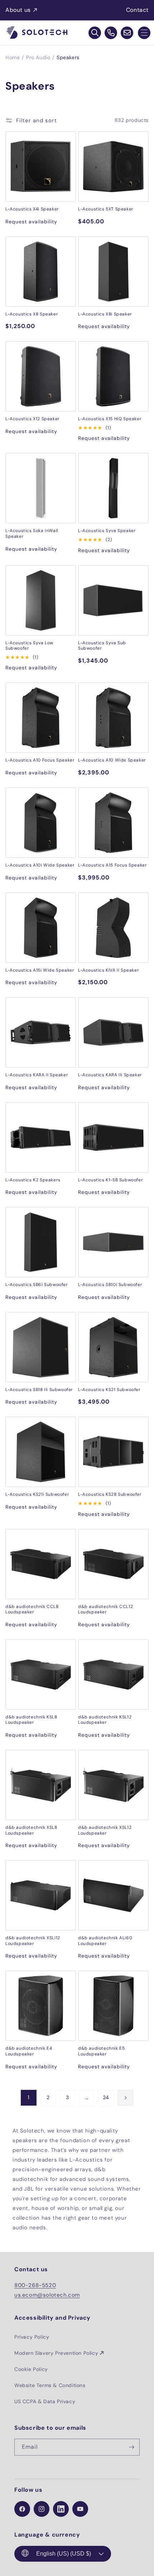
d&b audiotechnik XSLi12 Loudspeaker (33, 1941)
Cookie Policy (31, 2369)
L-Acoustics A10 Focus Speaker (40, 760)
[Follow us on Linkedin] (61, 2509)
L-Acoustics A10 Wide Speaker (112, 760)
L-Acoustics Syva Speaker (107, 531)
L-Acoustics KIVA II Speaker (109, 970)
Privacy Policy (32, 2337)
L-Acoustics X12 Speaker (33, 419)
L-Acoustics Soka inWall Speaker (32, 534)
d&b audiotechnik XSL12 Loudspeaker (105, 1830)
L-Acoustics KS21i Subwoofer (37, 1495)
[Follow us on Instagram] (42, 2509)
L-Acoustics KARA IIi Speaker (110, 1075)
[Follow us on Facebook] (22, 2509)
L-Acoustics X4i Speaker (32, 209)
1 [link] (29, 2097)
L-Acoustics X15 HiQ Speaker (110, 419)
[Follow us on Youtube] (80, 2509)
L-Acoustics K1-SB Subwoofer (110, 1180)
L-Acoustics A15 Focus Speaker (112, 865)
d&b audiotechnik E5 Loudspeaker (101, 2051)
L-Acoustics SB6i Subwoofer (37, 1285)
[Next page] (125, 2098)
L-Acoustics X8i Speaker (105, 314)
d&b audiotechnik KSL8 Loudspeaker (31, 1720)
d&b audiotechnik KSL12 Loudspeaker (105, 1720)
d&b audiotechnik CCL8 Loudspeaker (32, 1610)
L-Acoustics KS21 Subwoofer (109, 1390)
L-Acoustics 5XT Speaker (106, 209)
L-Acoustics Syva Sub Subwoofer (102, 646)
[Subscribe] (131, 2447)
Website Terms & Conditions (50, 2385)
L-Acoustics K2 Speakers (33, 1180)
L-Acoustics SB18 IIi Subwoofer (39, 1390)
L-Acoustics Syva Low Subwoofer (29, 646)
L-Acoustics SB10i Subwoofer (110, 1285)
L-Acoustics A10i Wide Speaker (40, 865)
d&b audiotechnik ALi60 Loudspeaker (105, 1941)
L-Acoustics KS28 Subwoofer (110, 1495)
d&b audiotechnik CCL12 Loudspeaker (105, 1610)
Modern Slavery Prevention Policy (56, 2353)
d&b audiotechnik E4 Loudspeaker (29, 2051)
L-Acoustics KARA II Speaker (37, 1075)
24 (106, 2097)
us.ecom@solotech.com (47, 2295)
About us (18, 10)
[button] (144, 33)
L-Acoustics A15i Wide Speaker (40, 970)
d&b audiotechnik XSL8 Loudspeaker (31, 1830)
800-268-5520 (35, 2285)
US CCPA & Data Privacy (45, 2401)
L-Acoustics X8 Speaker (32, 314)
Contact (137, 10)
